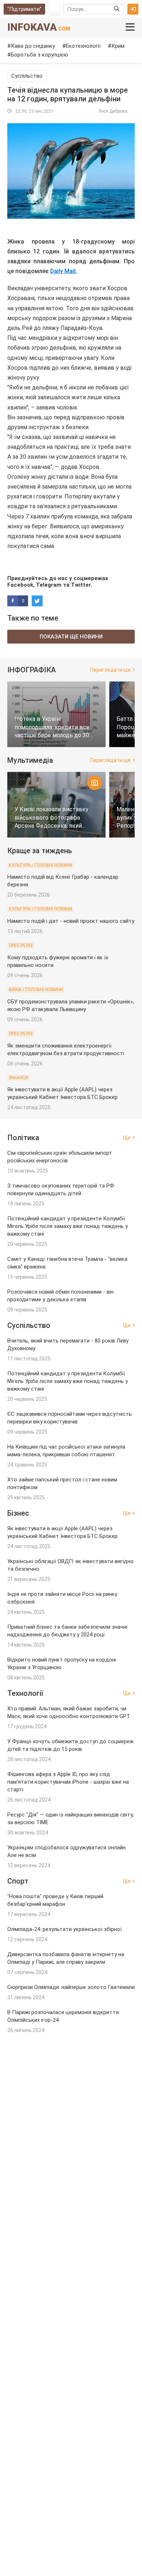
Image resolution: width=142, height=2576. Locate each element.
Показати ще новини (71, 637)
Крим (118, 46)
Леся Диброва (113, 111)
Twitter (81, 585)
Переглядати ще (111, 670)
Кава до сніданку (33, 46)
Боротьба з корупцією (40, 55)
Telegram (49, 585)
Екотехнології (83, 46)
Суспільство (27, 76)
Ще (127, 1138)
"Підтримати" (24, 9)
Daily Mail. (64, 271)
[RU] (54, 9)
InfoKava (39, 27)
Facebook (20, 585)
